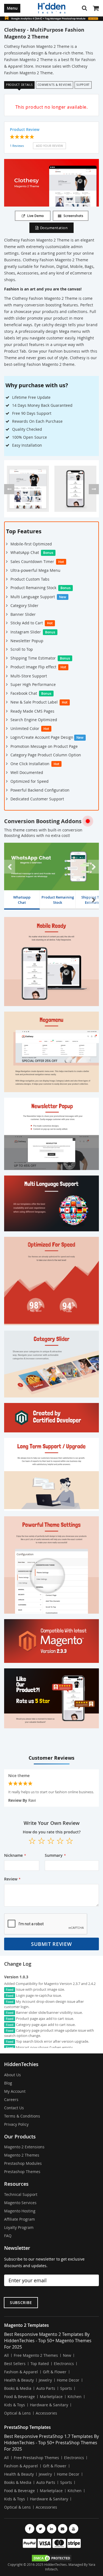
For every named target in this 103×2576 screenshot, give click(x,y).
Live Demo (35, 216)
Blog (8, 2083)
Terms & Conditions (22, 2116)
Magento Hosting (20, 2211)
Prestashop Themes (22, 2172)
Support (83, 85)
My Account (15, 2091)
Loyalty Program (19, 2227)
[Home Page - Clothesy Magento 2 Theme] (28, 489)
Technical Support (21, 2194)
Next (93, 867)
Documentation (54, 228)
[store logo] (52, 8)
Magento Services (20, 2203)
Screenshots (73, 216)
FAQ (8, 2236)
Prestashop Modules (23, 2163)
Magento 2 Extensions (24, 2147)
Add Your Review (49, 146)
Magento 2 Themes (22, 2155)
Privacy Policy (16, 2124)
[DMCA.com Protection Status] (51, 2558)
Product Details (19, 85)
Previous (10, 867)
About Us (12, 2075)
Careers (11, 2099)
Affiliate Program (20, 2219)
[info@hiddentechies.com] (63, 2529)
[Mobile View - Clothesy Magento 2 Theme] (75, 489)
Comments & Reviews (55, 85)
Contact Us (14, 2108)
